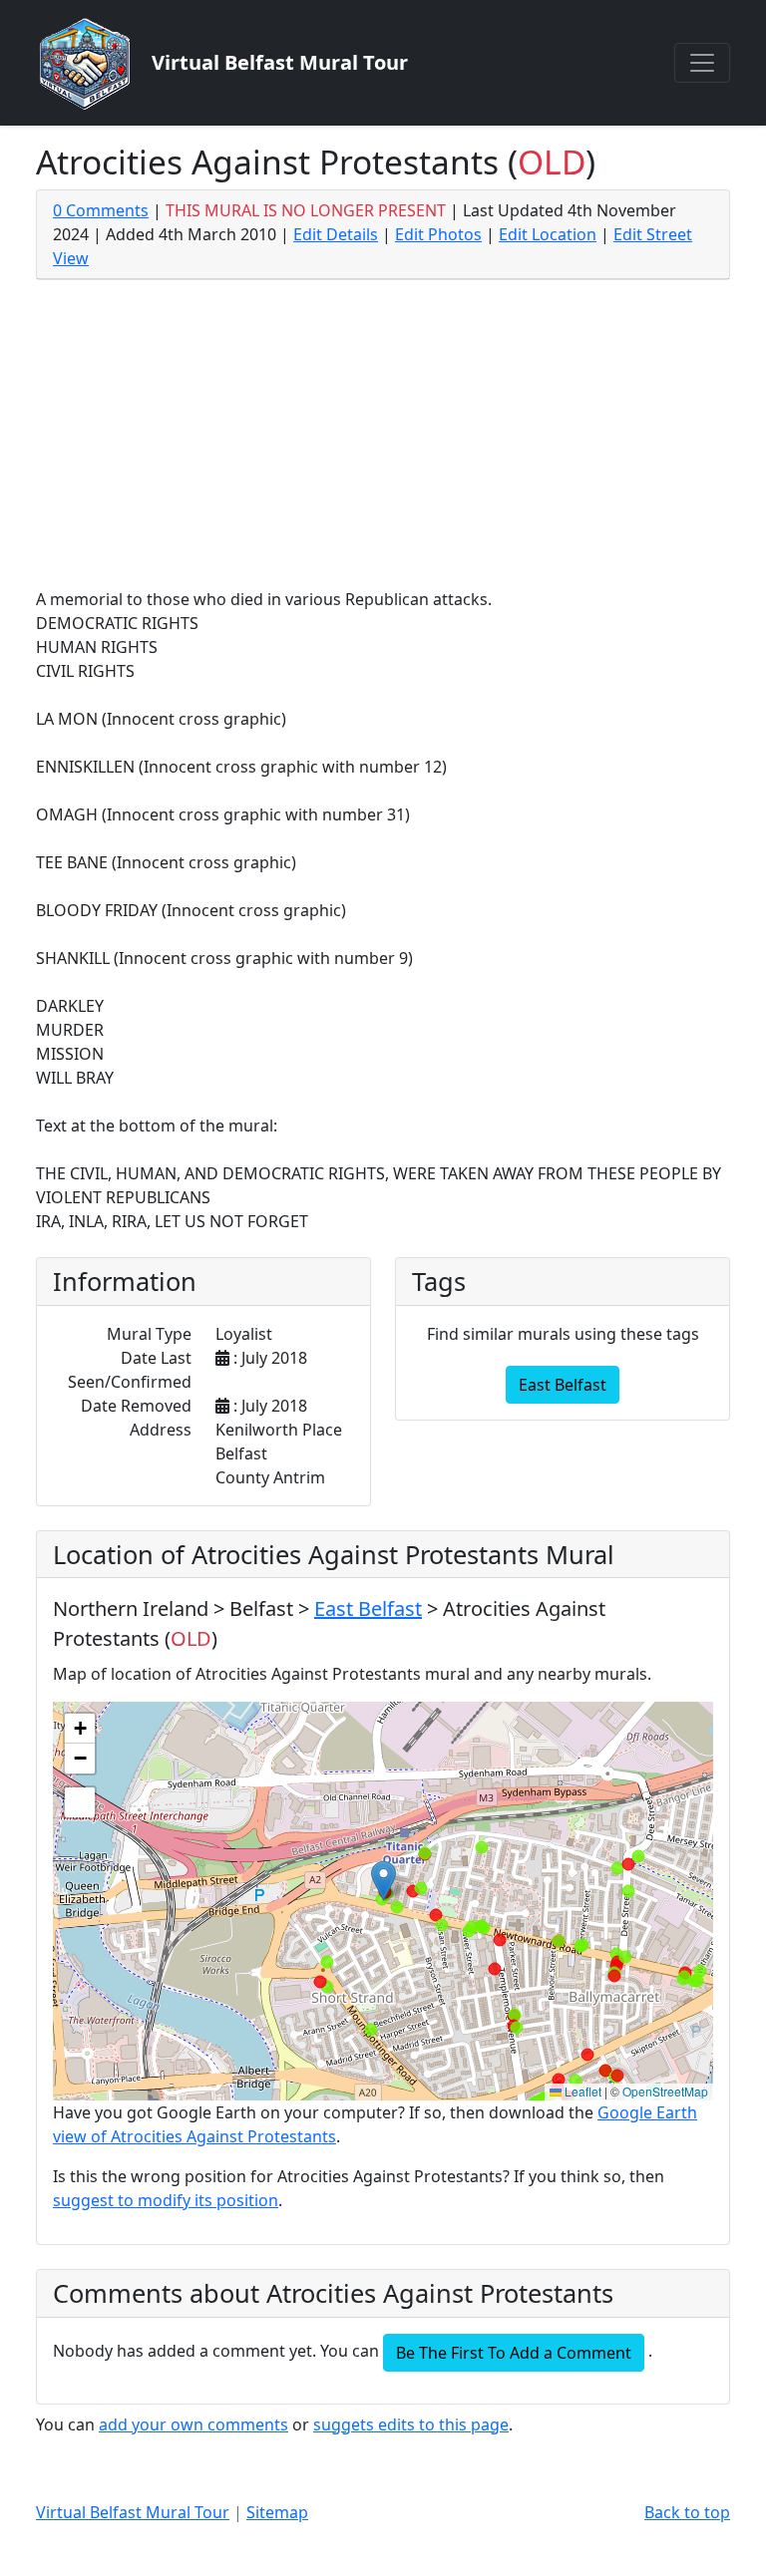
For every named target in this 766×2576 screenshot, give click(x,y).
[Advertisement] (383, 438)
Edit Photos (438, 234)
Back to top (687, 2512)
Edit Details (336, 234)
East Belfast (563, 1385)
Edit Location (548, 234)
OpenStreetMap (665, 2091)
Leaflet (581, 2091)
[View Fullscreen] (80, 1802)
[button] (383, 1881)
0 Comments (101, 210)
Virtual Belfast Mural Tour (133, 2512)
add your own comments (193, 2424)
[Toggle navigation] (702, 63)
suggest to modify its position (166, 2200)
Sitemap (277, 2512)
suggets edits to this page (411, 2424)
